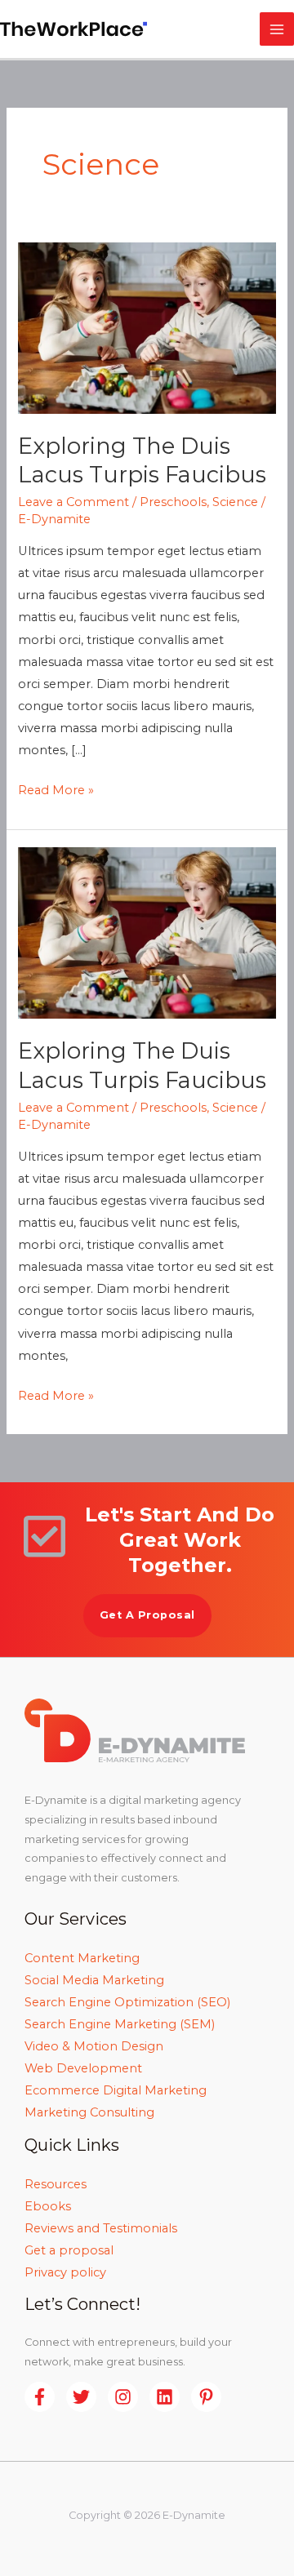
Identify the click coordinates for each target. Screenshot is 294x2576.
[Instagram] (123, 2397)
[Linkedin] (165, 2397)
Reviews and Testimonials (101, 2228)
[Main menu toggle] (277, 29)
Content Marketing (82, 1958)
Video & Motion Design (94, 2046)
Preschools (173, 502)
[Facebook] (40, 2397)
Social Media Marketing (94, 1980)
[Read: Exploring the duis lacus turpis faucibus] (147, 327)
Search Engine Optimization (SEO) (127, 2002)
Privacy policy (65, 2272)
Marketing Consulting (89, 2112)
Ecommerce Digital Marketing (116, 2090)
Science (235, 502)
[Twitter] (81, 2397)
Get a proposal (69, 2250)
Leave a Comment (73, 502)
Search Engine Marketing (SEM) (120, 2024)
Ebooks (48, 2206)
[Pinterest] (206, 2397)
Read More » (56, 788)
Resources (56, 2184)
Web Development (83, 2068)
